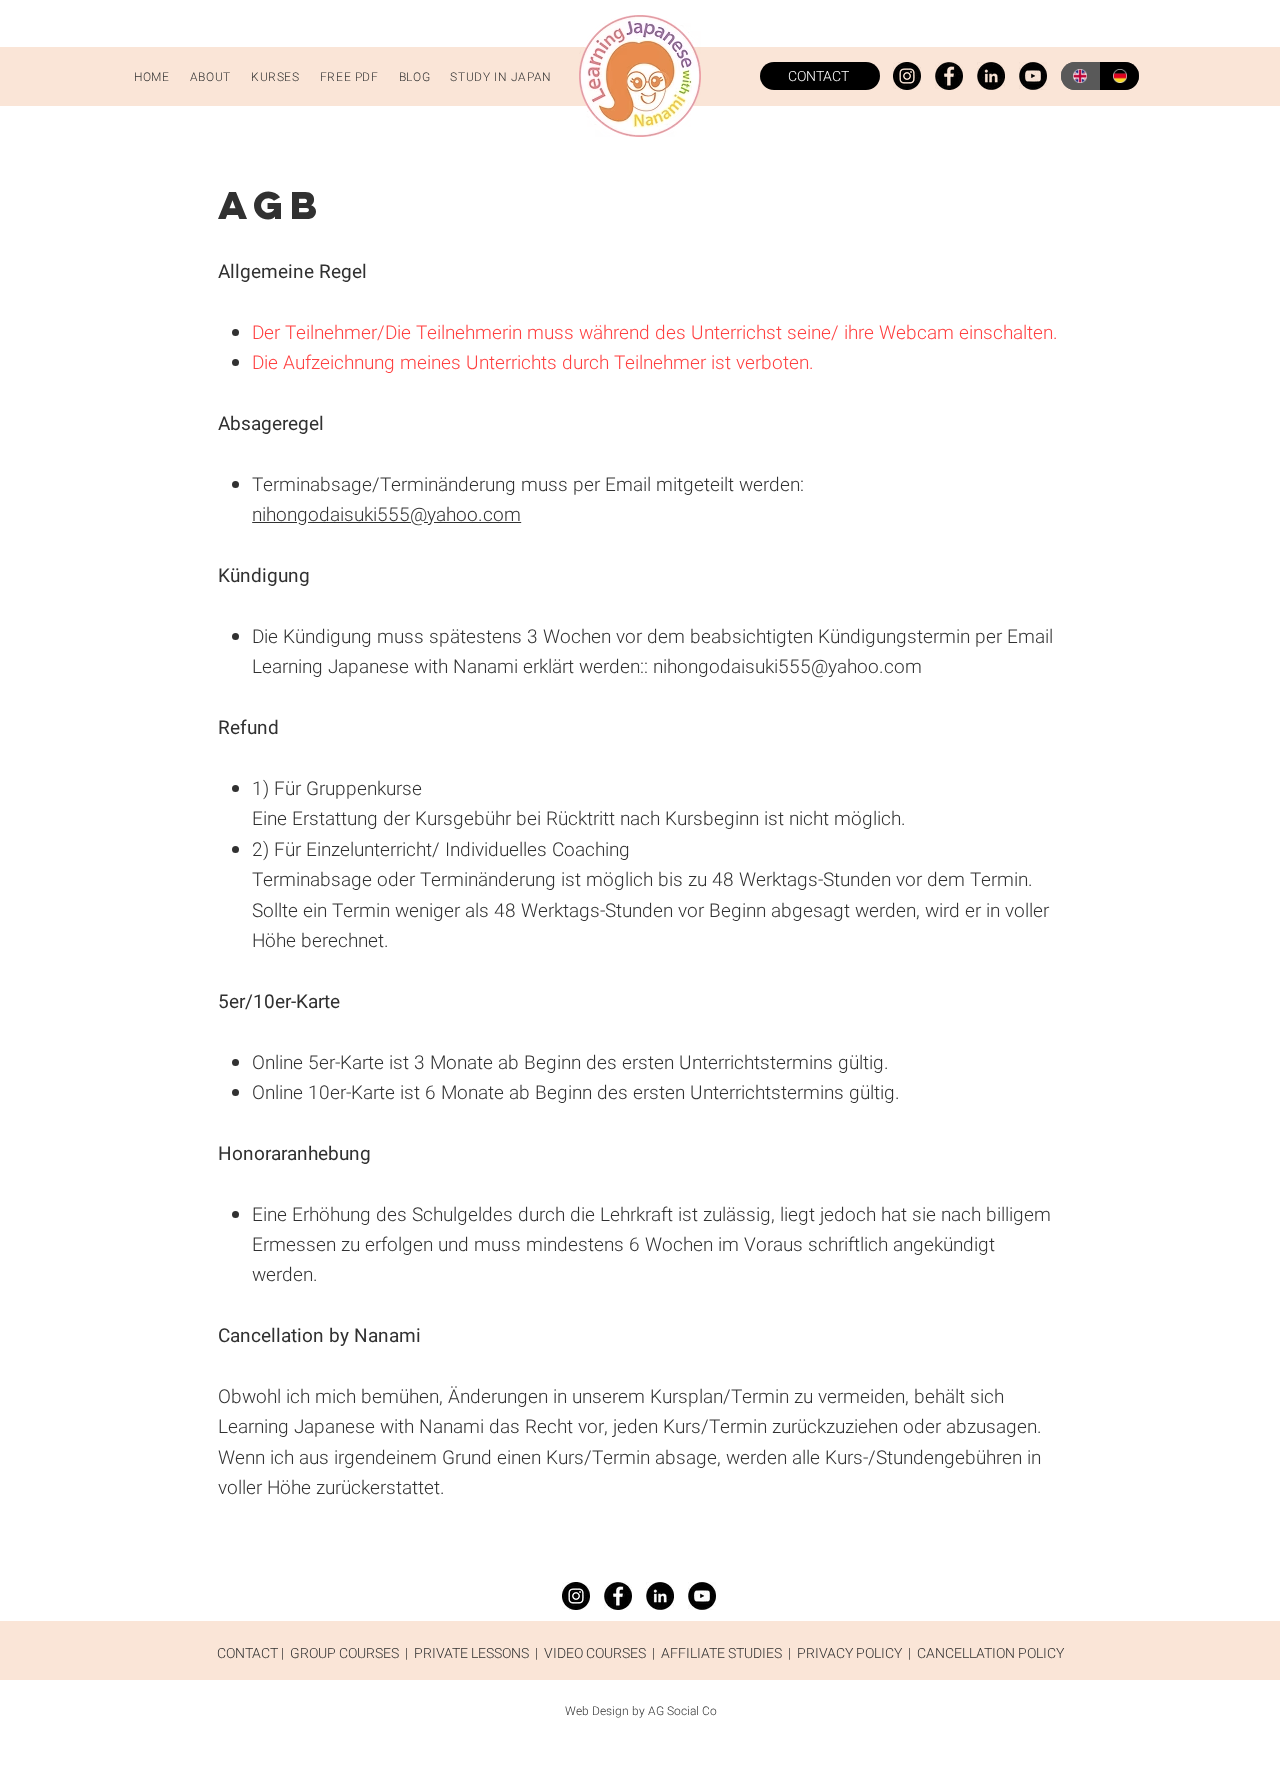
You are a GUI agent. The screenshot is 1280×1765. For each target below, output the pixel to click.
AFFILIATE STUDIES (721, 1653)
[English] (1080, 76)
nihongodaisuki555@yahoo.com (386, 515)
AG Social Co (682, 1711)
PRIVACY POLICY (849, 1653)
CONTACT (247, 1653)
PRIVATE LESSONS (471, 1653)
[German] (1120, 76)
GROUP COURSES (344, 1653)
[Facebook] (949, 76)
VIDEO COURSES (595, 1653)
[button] (275, 76)
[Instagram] (907, 76)
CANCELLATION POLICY (990, 1653)
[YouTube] (1033, 76)
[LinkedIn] (991, 76)
